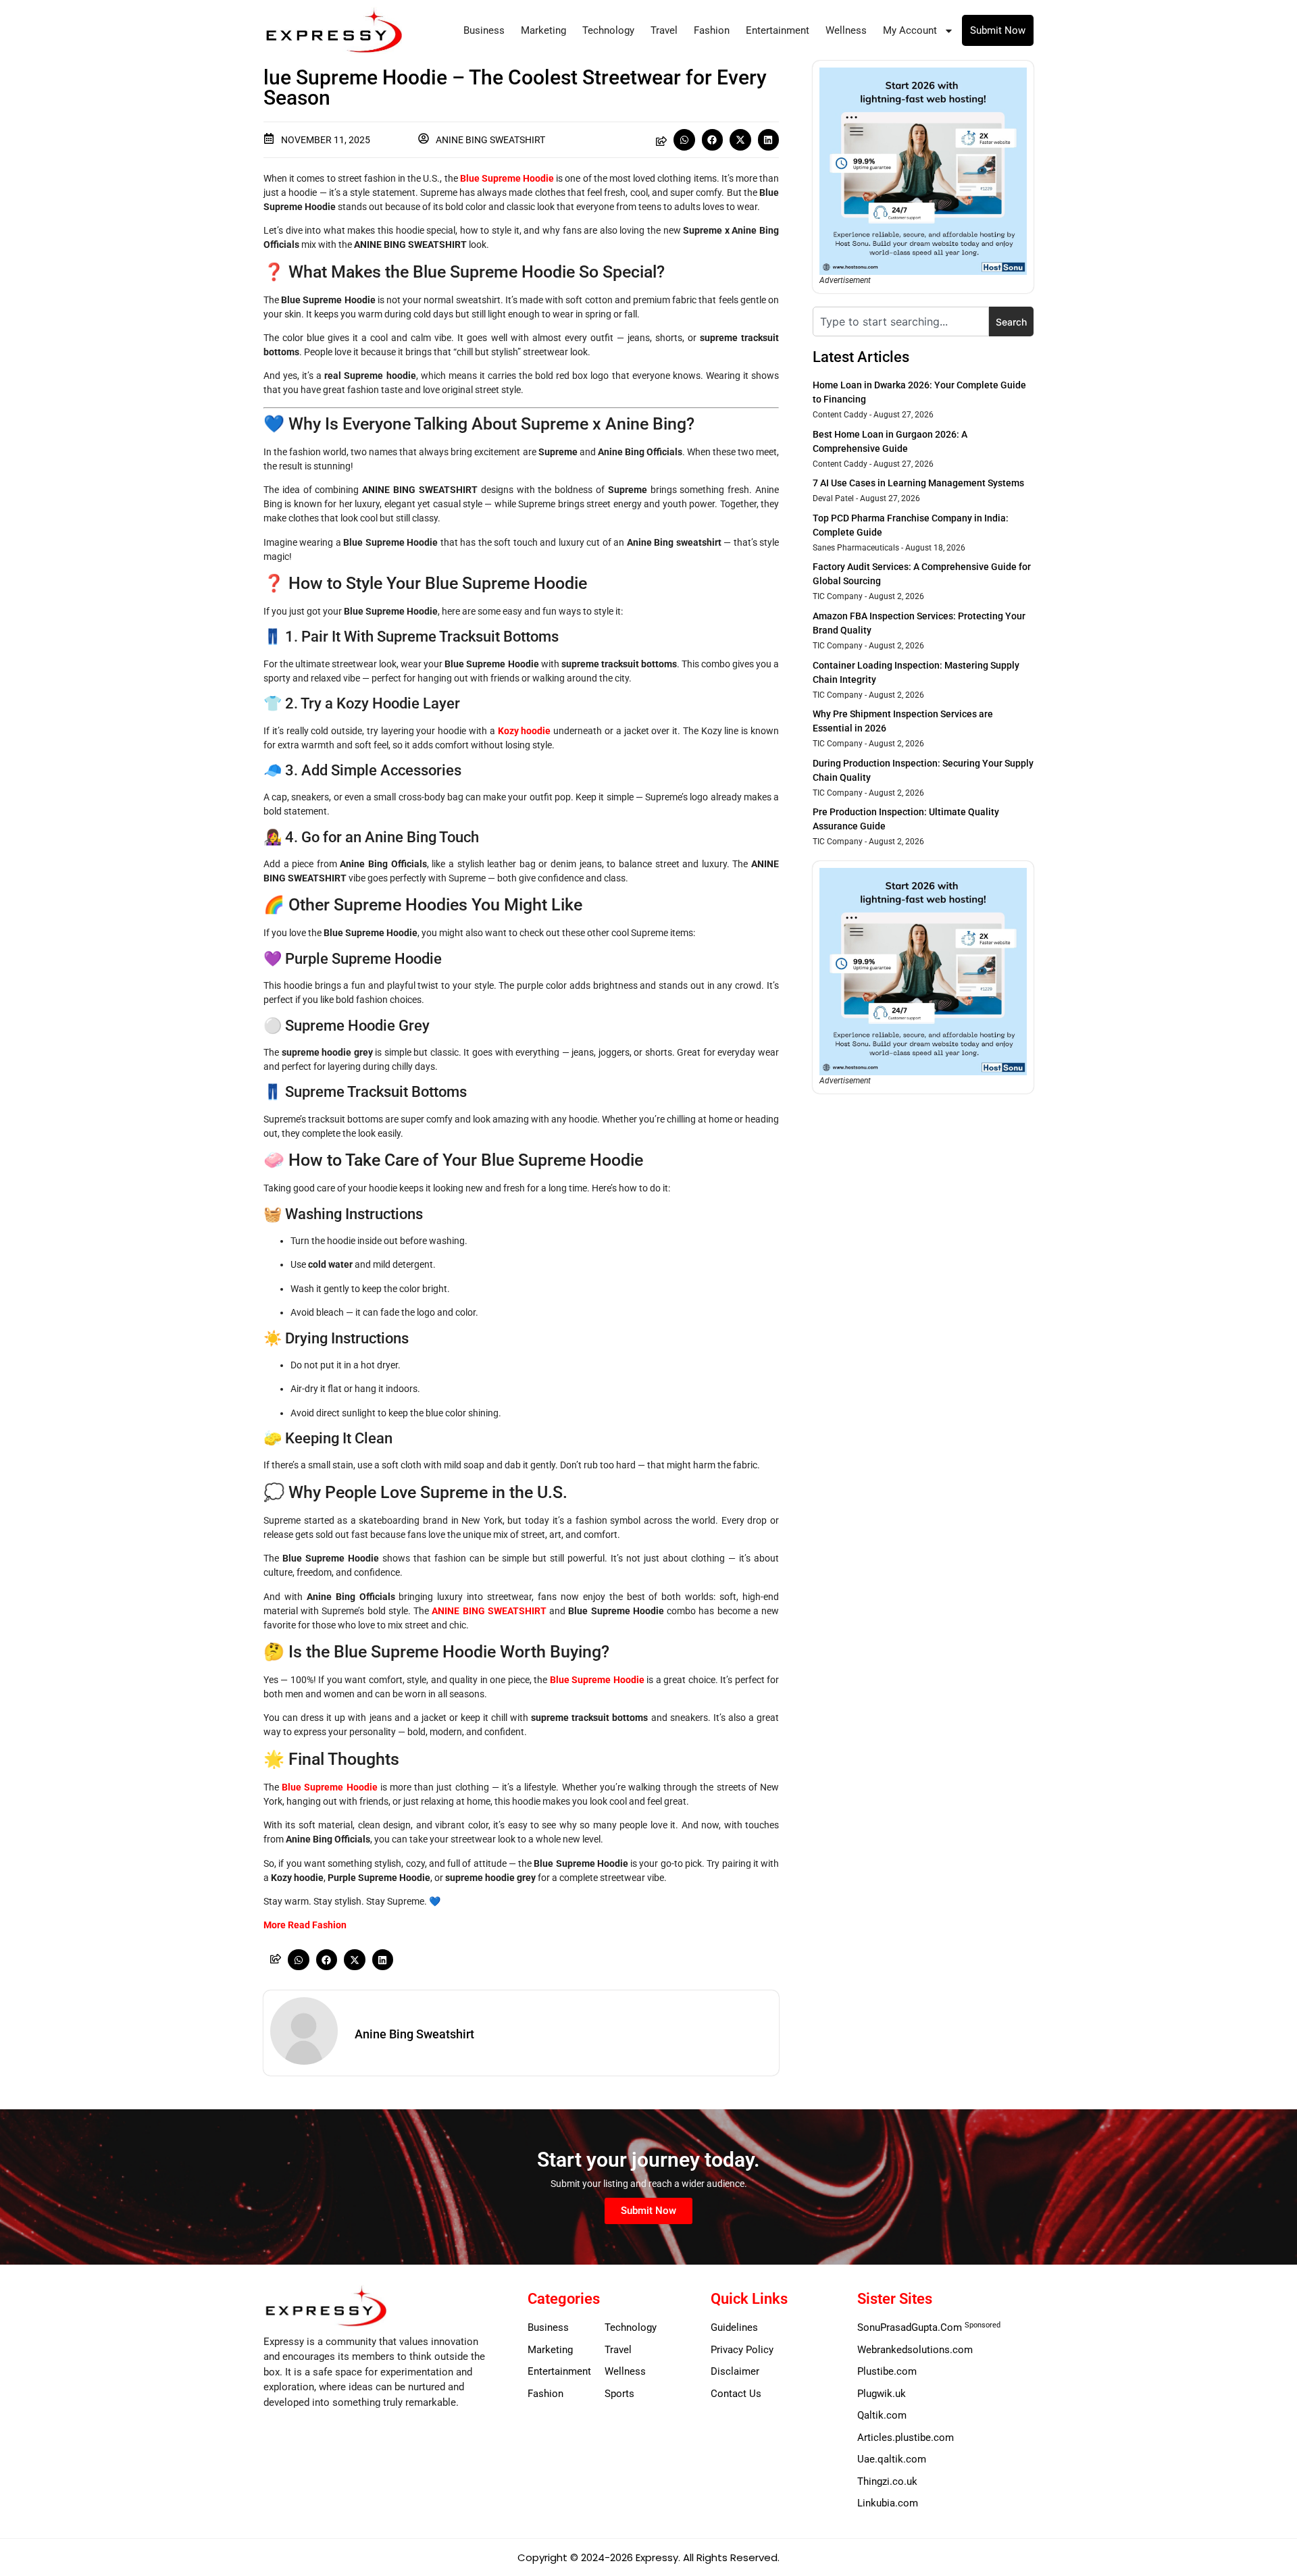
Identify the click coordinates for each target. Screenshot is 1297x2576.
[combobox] (901, 321)
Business (484, 30)
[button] (684, 140)
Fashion (712, 30)
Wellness (846, 30)
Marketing (543, 30)
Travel (664, 30)
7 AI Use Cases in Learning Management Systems (918, 483)
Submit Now (998, 30)
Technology (608, 30)
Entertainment (778, 30)
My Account (910, 30)
